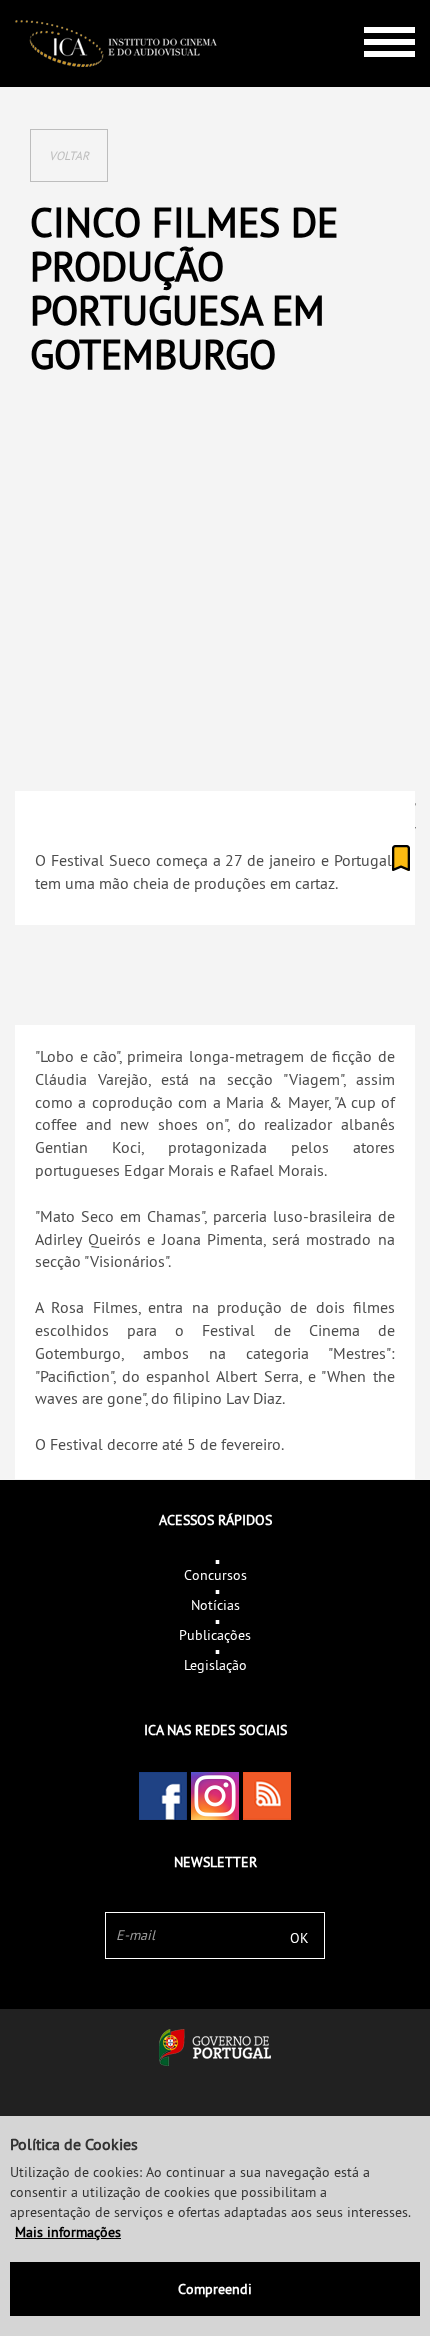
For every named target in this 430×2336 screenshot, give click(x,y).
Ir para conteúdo (374, 8)
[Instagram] (215, 1796)
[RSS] (267, 1796)
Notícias (215, 1605)
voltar (69, 155)
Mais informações (68, 2232)
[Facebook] (163, 1796)
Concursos (215, 1575)
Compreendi (215, 2289)
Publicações (215, 1635)
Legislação (215, 1665)
